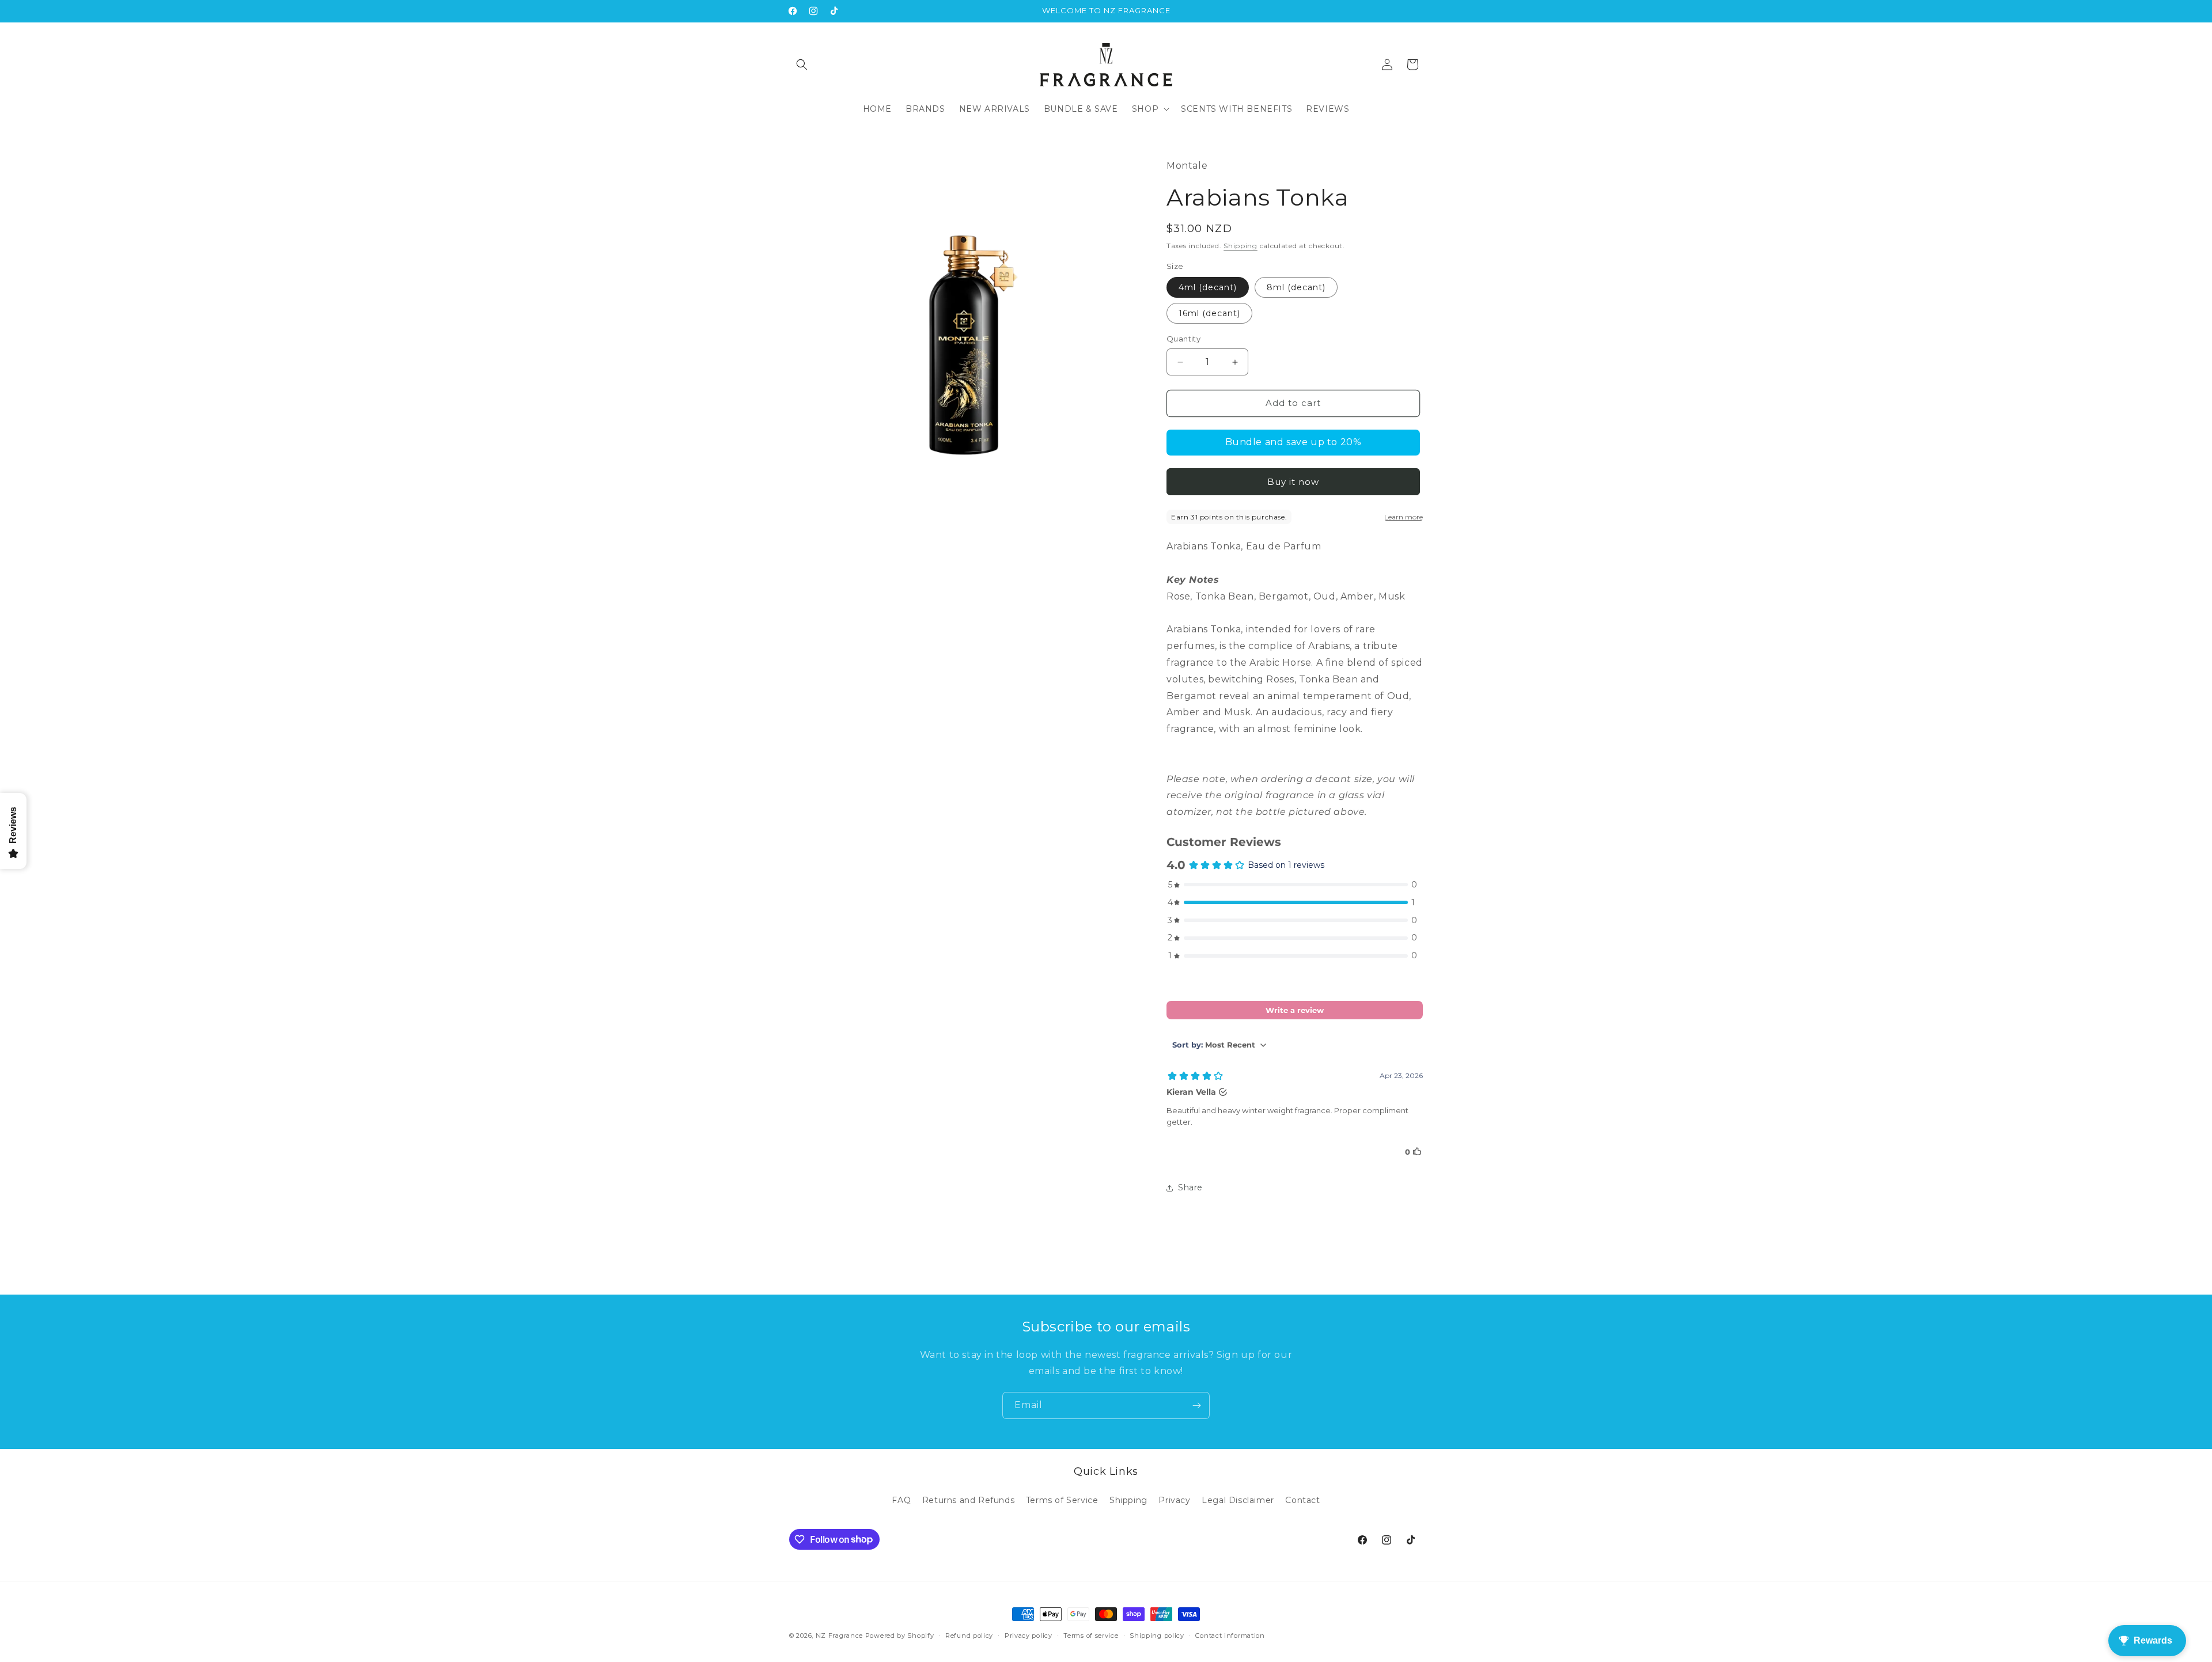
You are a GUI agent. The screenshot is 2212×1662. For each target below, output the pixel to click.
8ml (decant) (1296, 288)
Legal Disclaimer (1238, 1500)
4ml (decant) (1208, 288)
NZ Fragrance (839, 1636)
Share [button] (1190, 1188)
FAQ (901, 1500)
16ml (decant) (1209, 314)
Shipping (1241, 246)
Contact (1302, 1500)
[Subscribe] (1196, 1405)
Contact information (1230, 1635)
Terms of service (1091, 1635)
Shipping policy (1157, 1635)
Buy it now (1293, 482)
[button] (802, 64)
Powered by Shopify (900, 1636)
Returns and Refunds (968, 1500)
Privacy (1174, 1500)
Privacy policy (1029, 1635)
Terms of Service (1062, 1500)
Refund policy (969, 1635)
